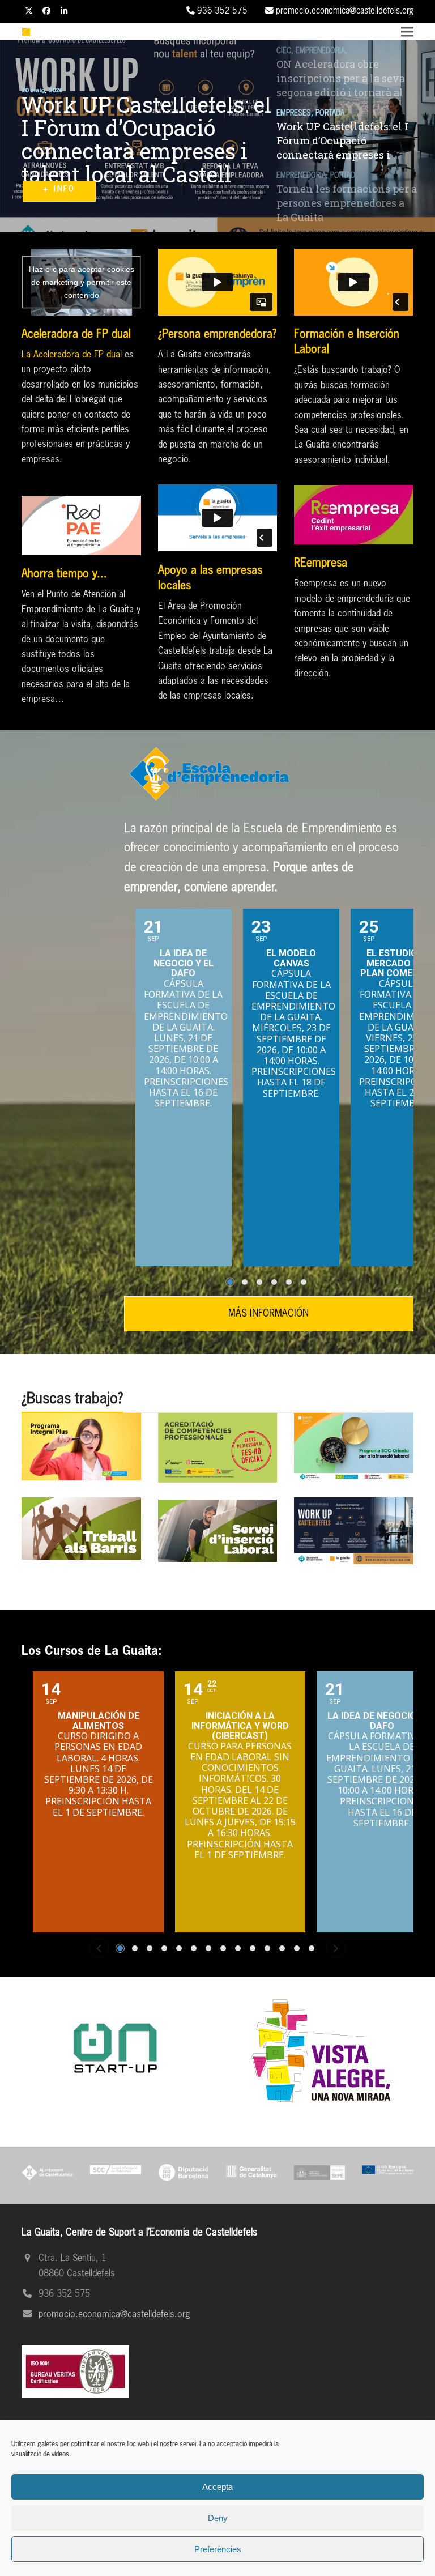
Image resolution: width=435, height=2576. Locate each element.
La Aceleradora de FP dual (72, 355)
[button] (407, 32)
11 (267, 1948)
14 (312, 1948)
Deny (218, 2518)
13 (297, 1948)
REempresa (321, 563)
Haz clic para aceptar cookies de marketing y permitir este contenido (82, 282)
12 (282, 1948)
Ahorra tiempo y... (64, 574)
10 (253, 1948)
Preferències (218, 2549)
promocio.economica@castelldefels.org (114, 2315)
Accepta (217, 2487)
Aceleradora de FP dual (76, 334)
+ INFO (59, 193)
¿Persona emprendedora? (217, 334)
